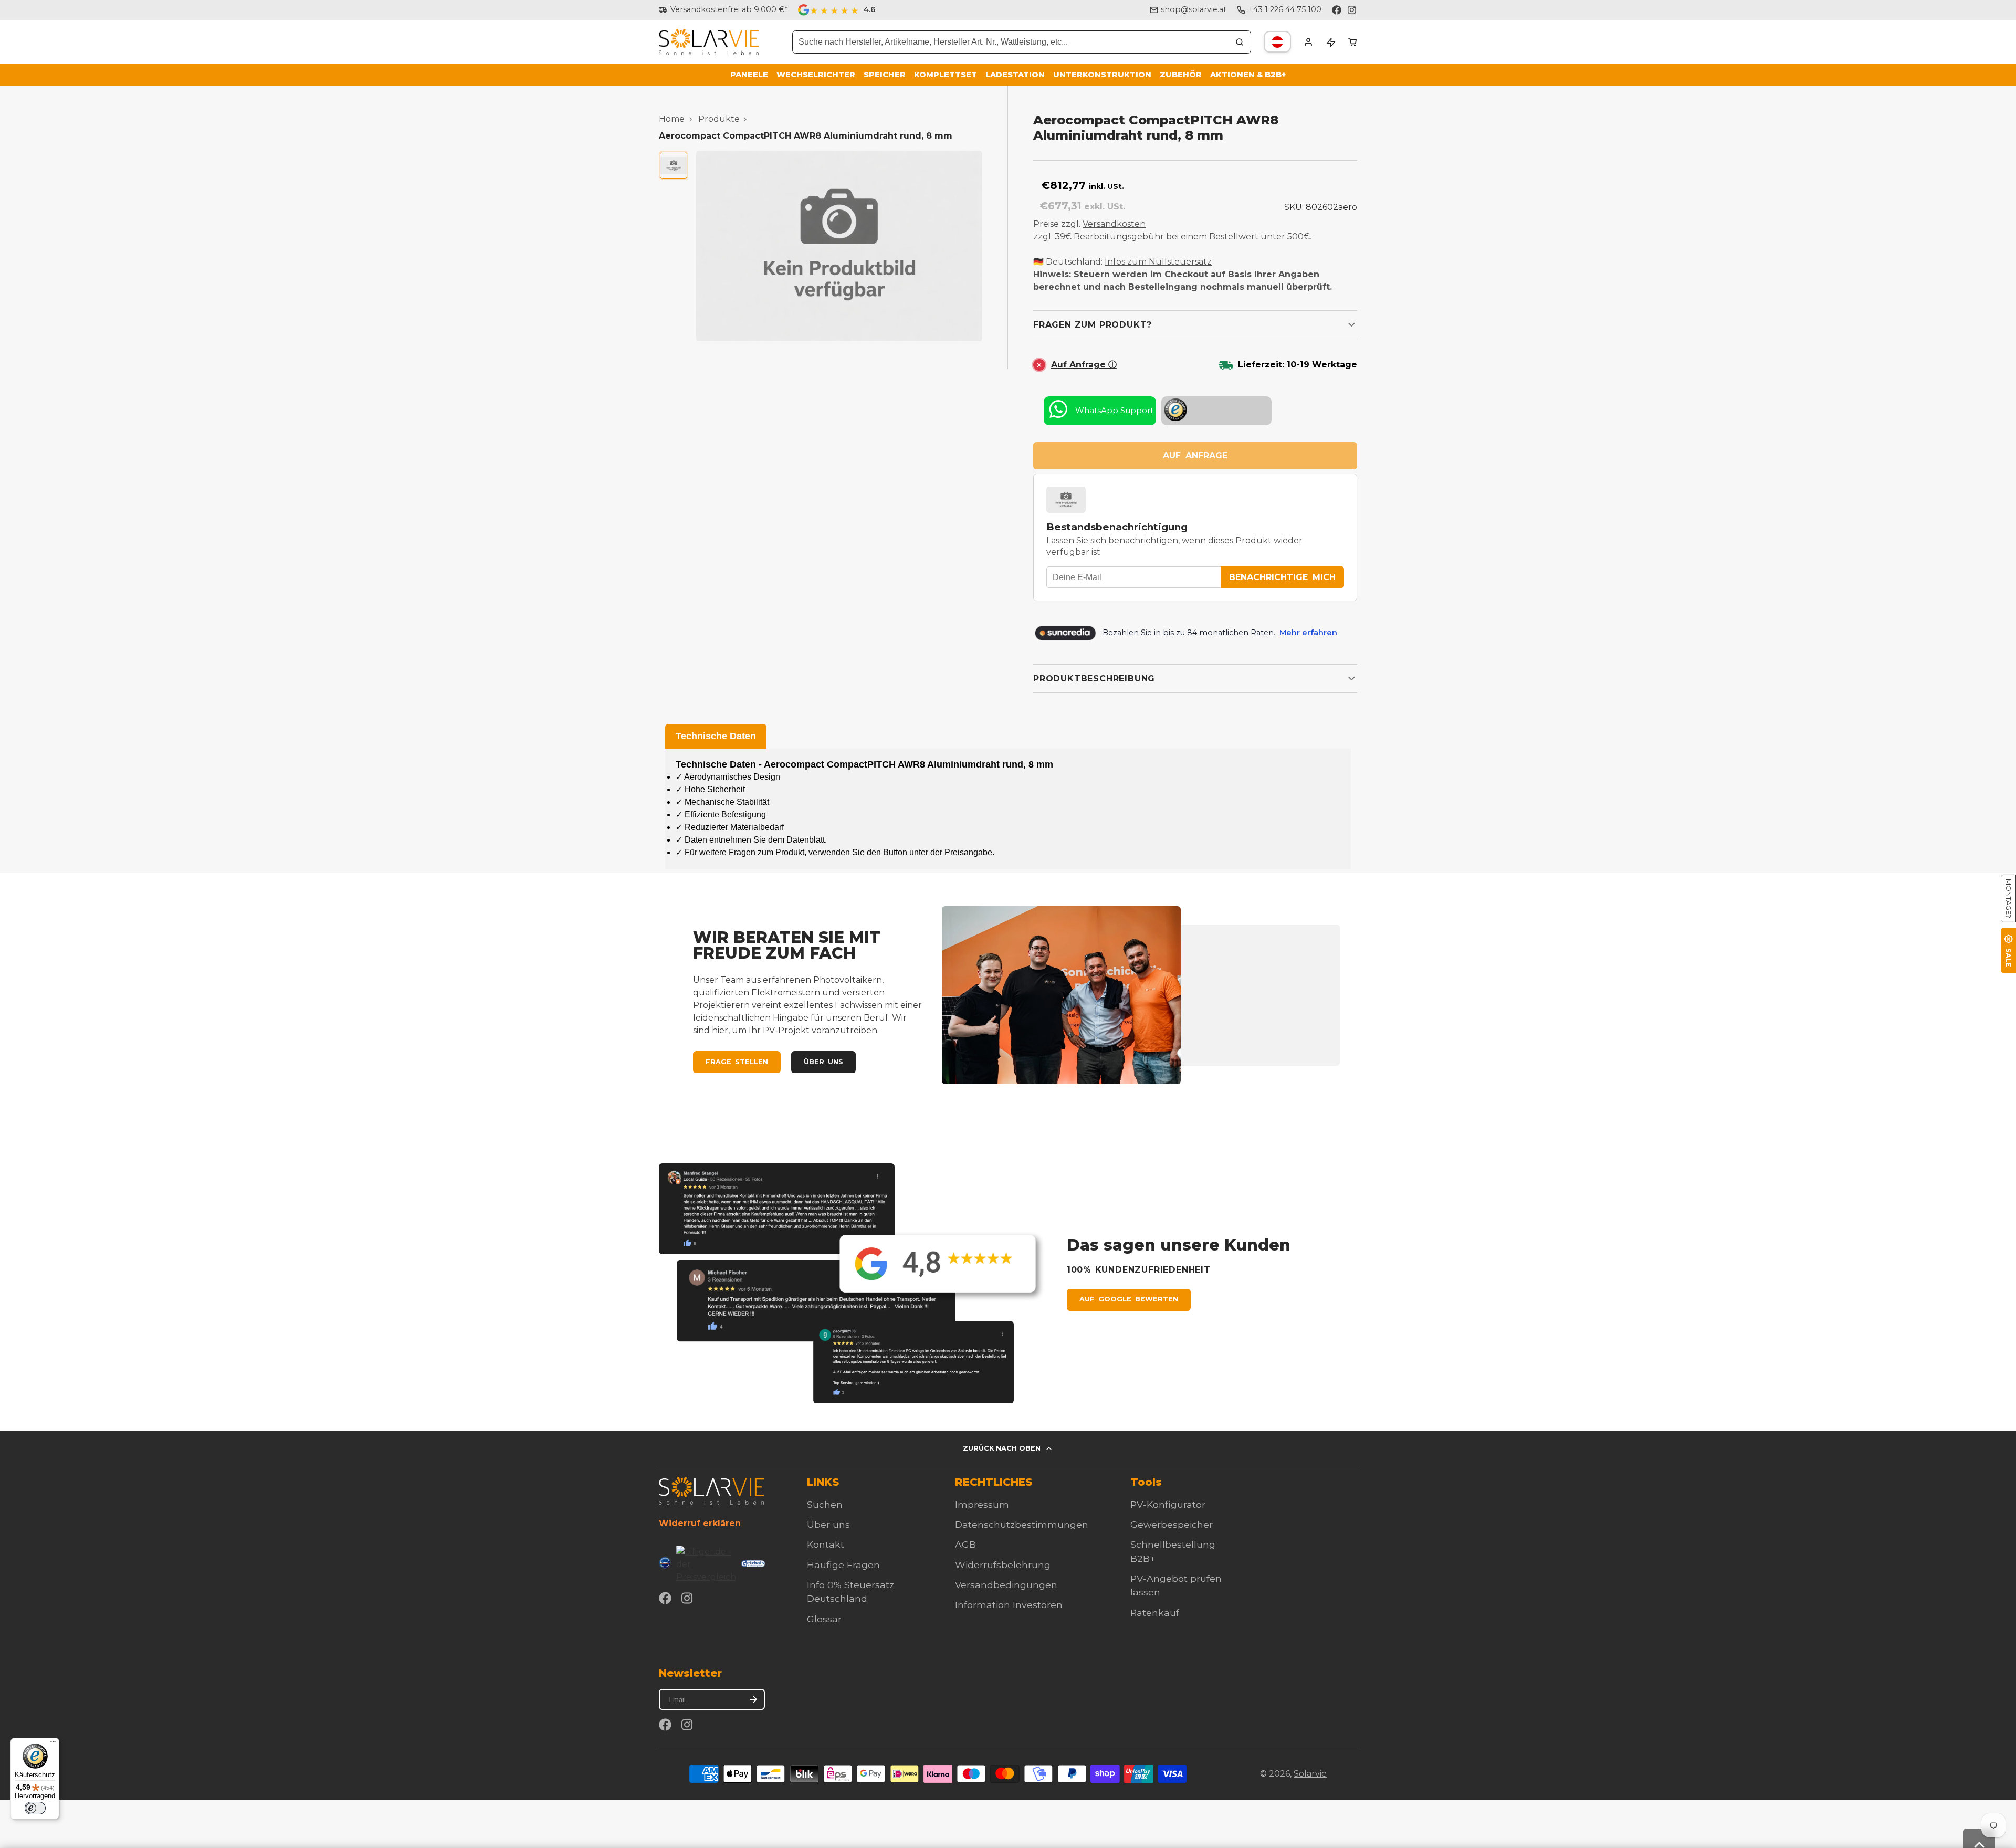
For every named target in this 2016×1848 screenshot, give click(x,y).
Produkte (719, 119)
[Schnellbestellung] (1330, 42)
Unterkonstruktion (1102, 75)
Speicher (885, 75)
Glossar (824, 1619)
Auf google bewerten (1129, 1299)
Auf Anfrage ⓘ (1084, 365)
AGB (965, 1544)
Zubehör (1181, 75)
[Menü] (53, 1744)
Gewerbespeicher (1172, 1524)
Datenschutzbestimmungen (1022, 1524)
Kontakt (826, 1544)
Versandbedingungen (1006, 1585)
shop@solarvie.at (1194, 9)
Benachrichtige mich (1282, 577)
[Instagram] (1352, 10)
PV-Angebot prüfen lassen (1176, 1585)
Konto (1308, 42)
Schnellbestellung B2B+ (1173, 1551)
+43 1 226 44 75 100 (1285, 9)
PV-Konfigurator (1168, 1504)
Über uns (823, 1062)
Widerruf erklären (700, 1523)
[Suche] (1240, 42)
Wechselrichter (816, 75)
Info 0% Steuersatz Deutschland (850, 1592)
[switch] (35, 1808)
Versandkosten (1114, 224)
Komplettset (946, 75)
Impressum (982, 1504)
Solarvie (1310, 1774)
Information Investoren (1009, 1605)
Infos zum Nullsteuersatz (1158, 262)
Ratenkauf (1155, 1613)
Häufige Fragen (843, 1565)
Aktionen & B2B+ (1248, 75)
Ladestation (1015, 75)
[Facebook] (1337, 10)
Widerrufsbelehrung (1003, 1565)
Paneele (749, 75)
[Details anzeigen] (711, 1491)
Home (672, 119)
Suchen (825, 1504)
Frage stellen (737, 1062)
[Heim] (709, 42)
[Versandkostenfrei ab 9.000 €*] (723, 10)
